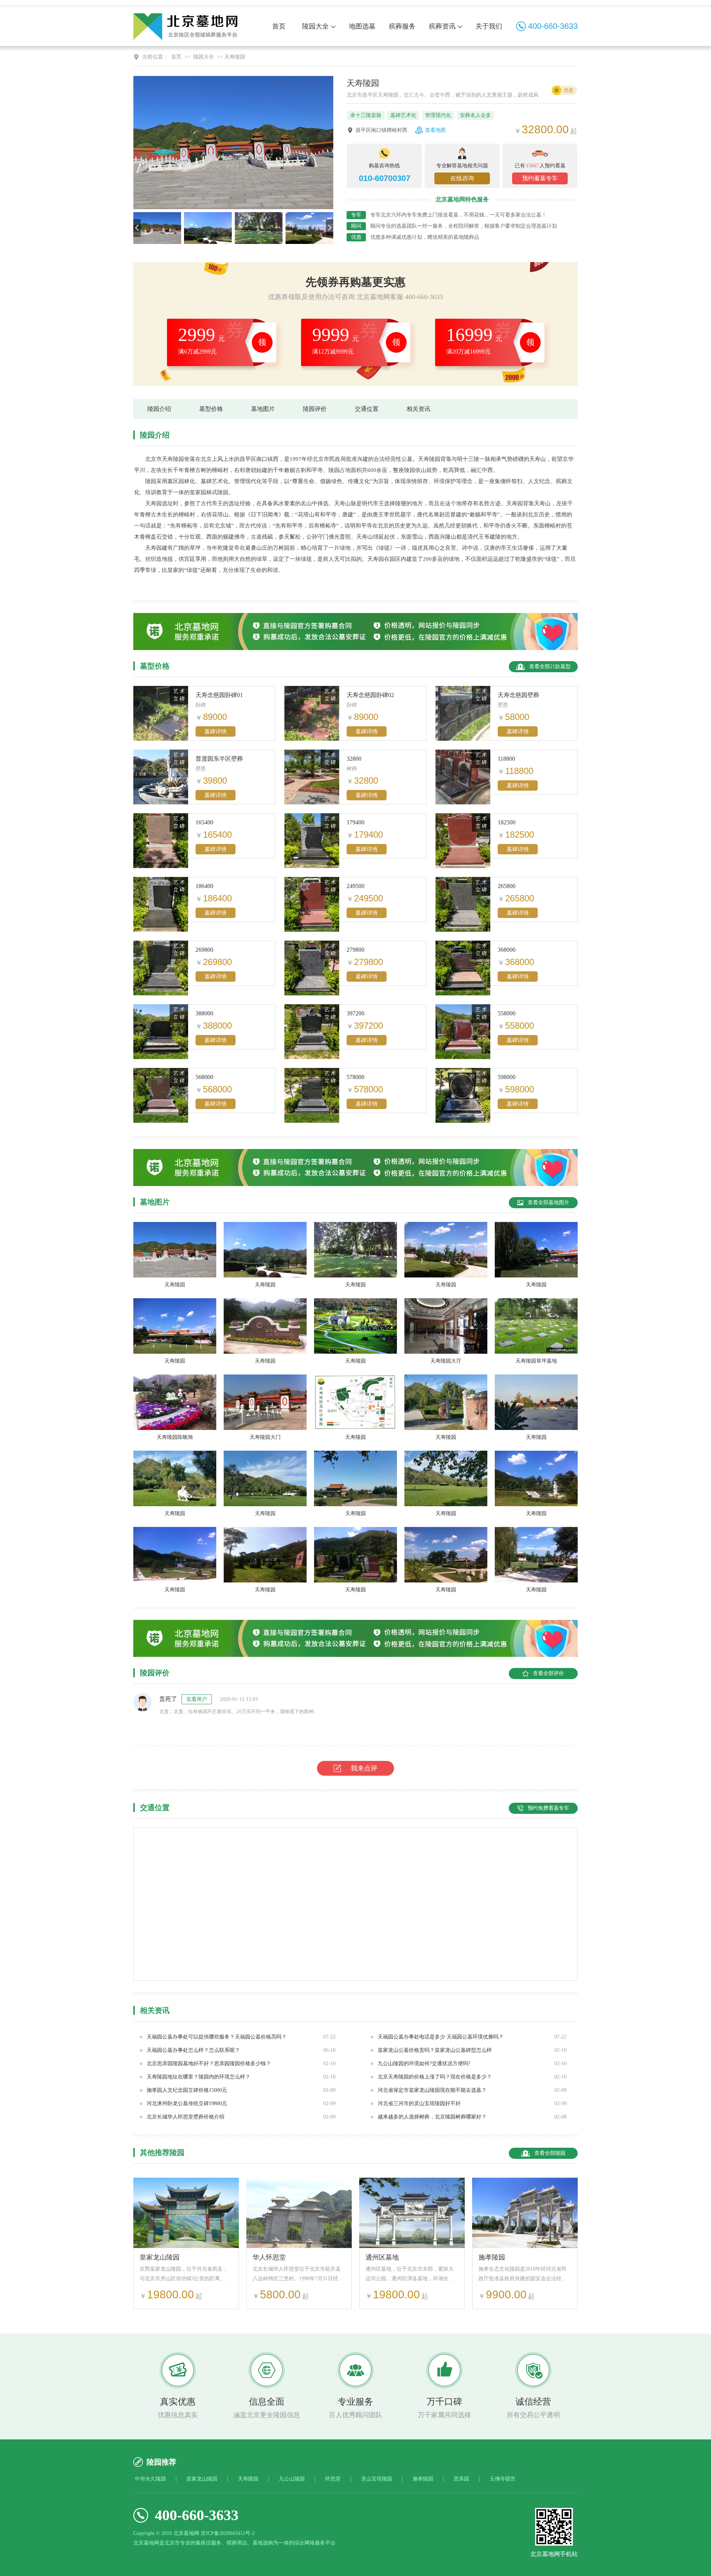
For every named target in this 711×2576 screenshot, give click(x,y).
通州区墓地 (382, 2257)
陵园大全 (316, 26)
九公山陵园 (292, 2479)
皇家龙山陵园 (160, 2257)
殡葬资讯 (442, 26)
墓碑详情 (216, 731)
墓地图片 (263, 409)
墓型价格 (211, 409)
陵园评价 (315, 409)
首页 (279, 26)
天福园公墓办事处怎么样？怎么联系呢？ (193, 2050)
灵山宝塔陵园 (377, 2479)
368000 (507, 950)
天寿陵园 (248, 2479)
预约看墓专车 (540, 178)
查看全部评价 (548, 1673)
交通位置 (367, 409)
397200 (355, 1013)
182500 (507, 822)
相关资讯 (418, 409)
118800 (506, 759)
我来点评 (364, 1768)
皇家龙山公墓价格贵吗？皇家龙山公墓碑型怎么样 (435, 2050)
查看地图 (435, 130)
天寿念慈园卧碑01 (219, 695)
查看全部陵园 (550, 2153)
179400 (355, 822)
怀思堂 (333, 2479)
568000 (204, 1077)
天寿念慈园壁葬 (518, 695)
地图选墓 (362, 26)
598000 (507, 1077)
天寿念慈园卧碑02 (370, 695)
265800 (507, 886)
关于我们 (489, 26)
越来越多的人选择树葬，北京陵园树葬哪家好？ (432, 2117)
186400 (204, 886)
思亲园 (461, 2479)
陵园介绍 (159, 409)
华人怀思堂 (269, 2257)
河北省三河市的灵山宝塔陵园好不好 (419, 2103)
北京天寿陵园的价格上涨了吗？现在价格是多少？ (435, 2077)
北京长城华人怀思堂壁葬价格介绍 (186, 2117)
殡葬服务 (402, 26)
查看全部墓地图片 (548, 1202)
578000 (355, 1077)
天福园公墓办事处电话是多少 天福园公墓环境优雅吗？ (441, 2037)
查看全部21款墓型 (550, 666)
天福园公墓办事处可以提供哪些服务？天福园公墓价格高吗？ (217, 2037)
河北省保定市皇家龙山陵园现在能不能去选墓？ (432, 2090)
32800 (354, 759)
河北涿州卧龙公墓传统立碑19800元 (187, 2103)
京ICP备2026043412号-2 (228, 2533)
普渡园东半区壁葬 (219, 759)
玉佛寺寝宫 (503, 2479)
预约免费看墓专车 (548, 1808)
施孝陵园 (492, 2257)
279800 (355, 950)
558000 (507, 1013)
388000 (204, 1013)
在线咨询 (462, 178)
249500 (355, 886)
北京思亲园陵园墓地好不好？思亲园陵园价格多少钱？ (209, 2064)
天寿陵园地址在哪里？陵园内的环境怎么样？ (198, 2077)
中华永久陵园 (150, 2479)
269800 (204, 950)
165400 (204, 822)
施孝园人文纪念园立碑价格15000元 (187, 2090)
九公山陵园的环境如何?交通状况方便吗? (424, 2064)
